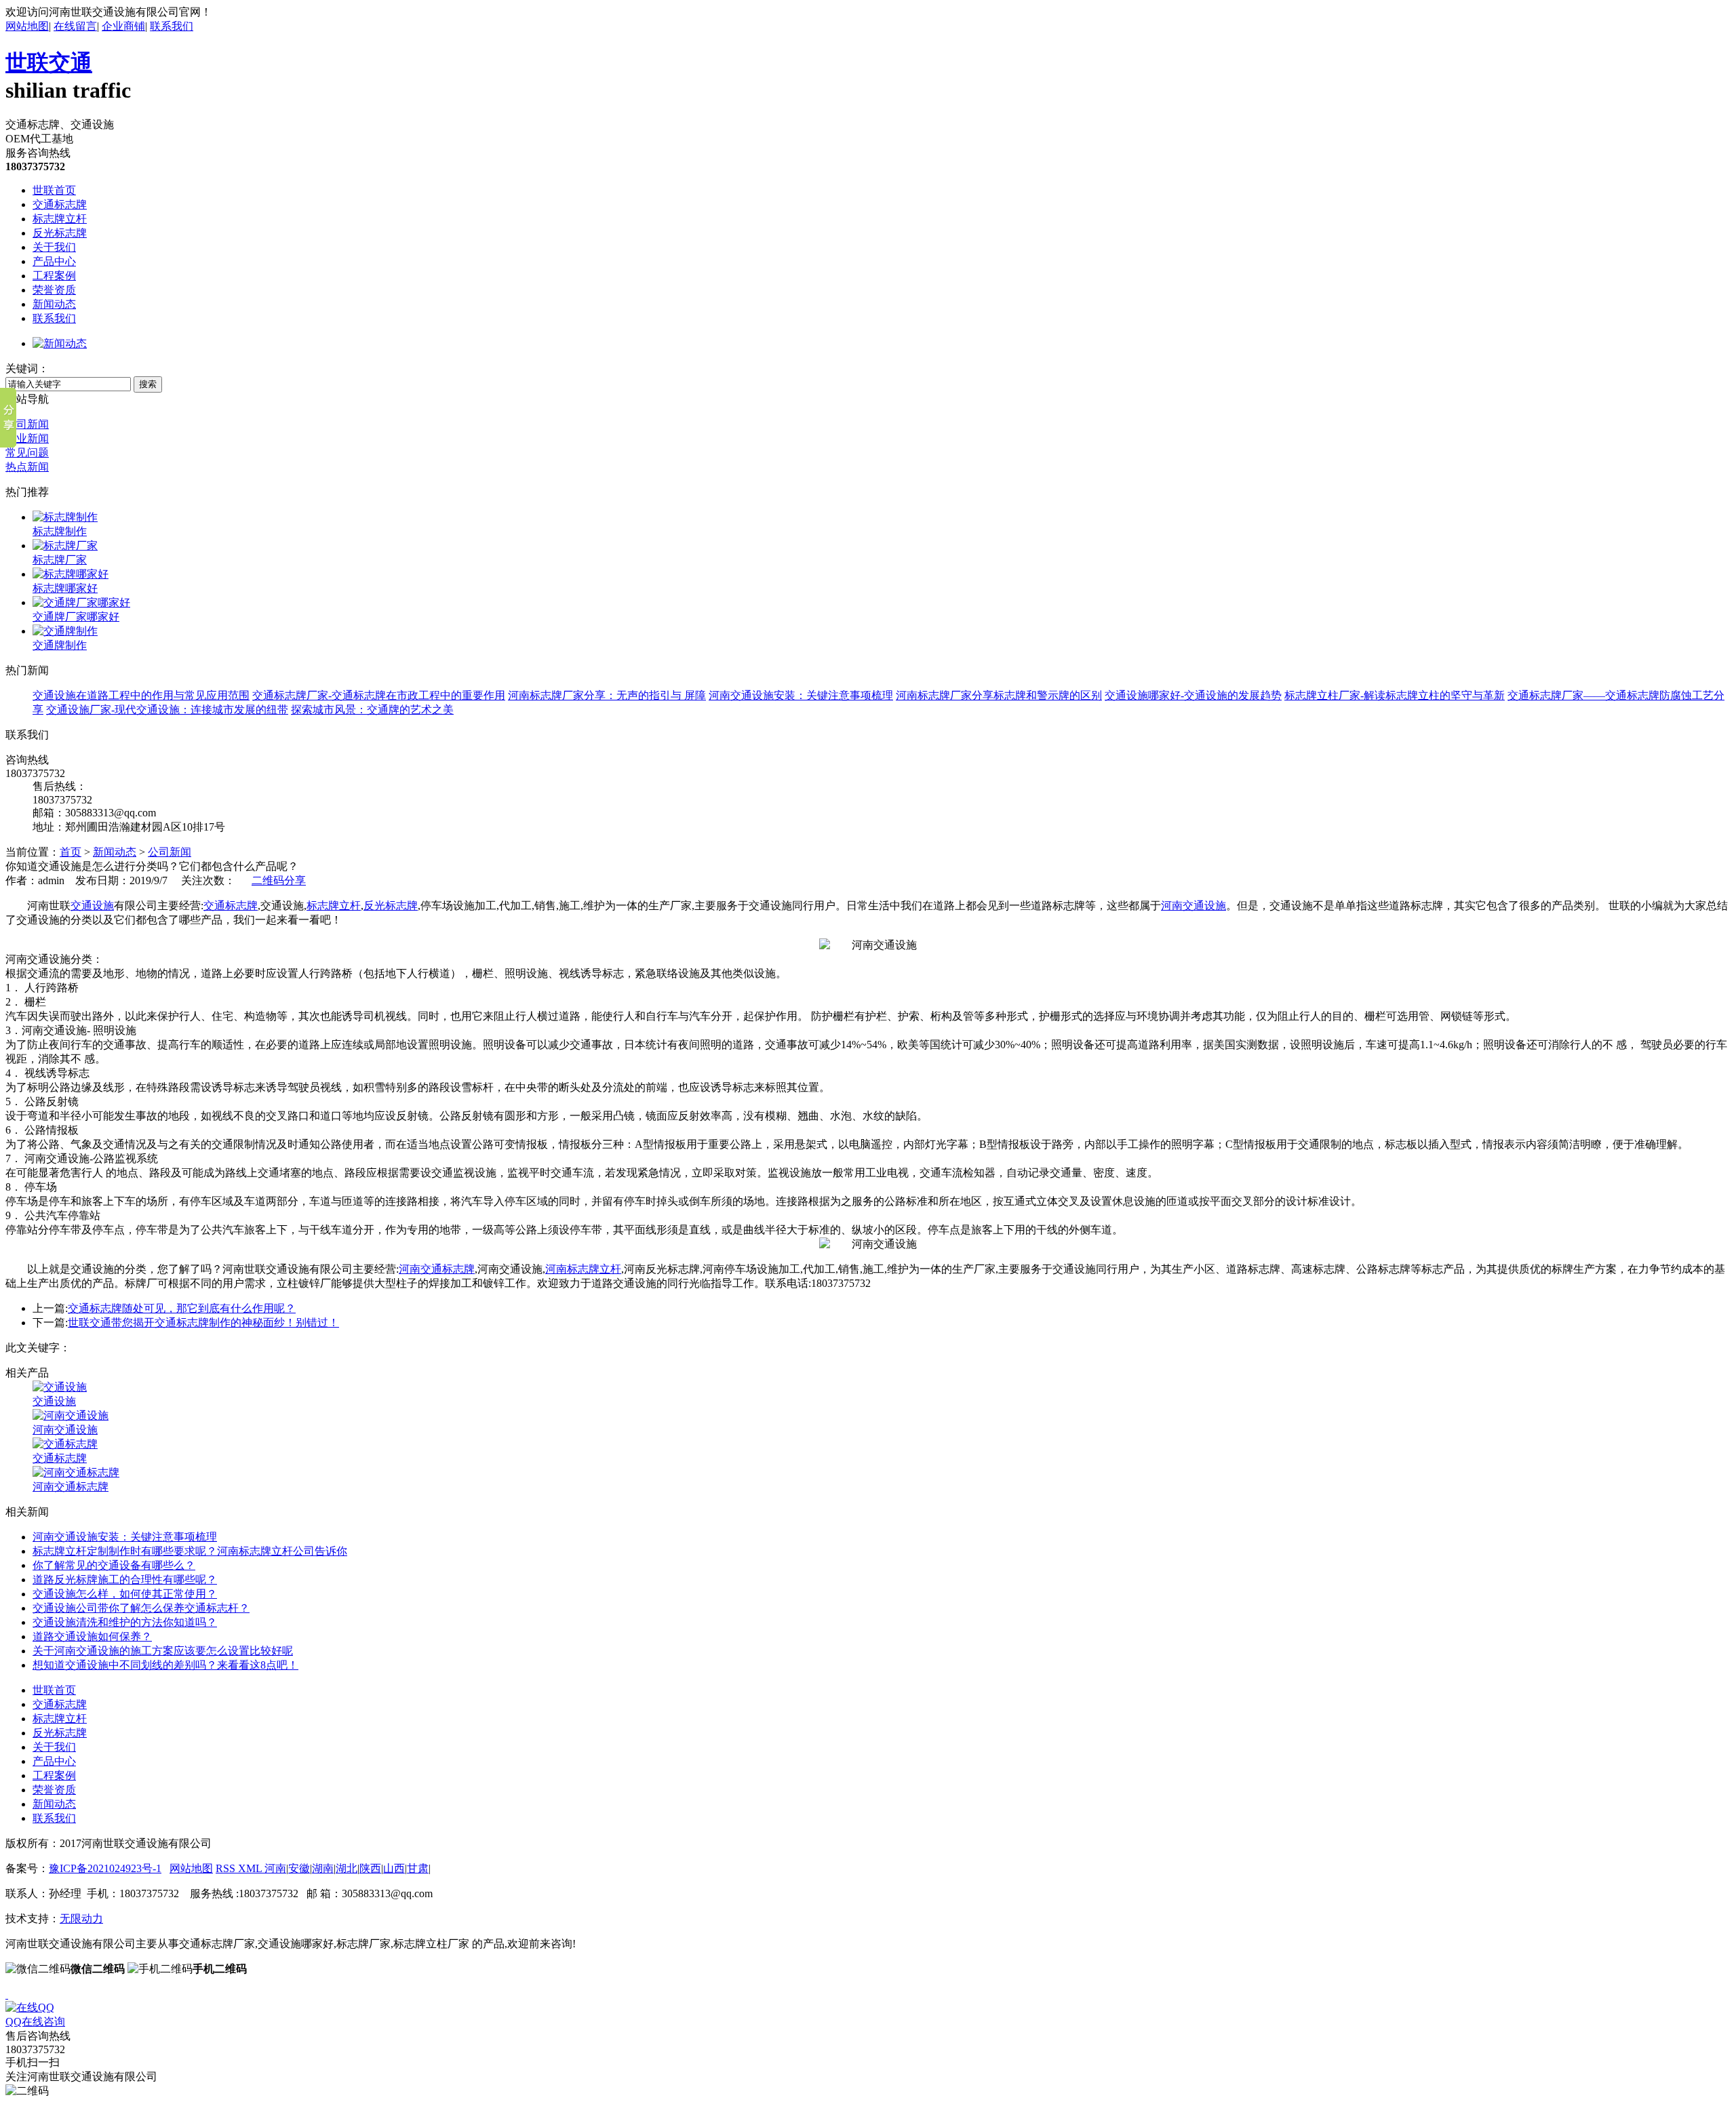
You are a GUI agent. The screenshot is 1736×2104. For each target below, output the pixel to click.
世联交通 (49, 62)
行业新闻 (27, 438)
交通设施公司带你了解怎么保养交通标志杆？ (141, 1608)
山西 (394, 1868)
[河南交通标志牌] (76, 1472)
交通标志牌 (60, 204)
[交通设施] (60, 1387)
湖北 (347, 1868)
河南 (275, 1868)
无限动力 (81, 1919)
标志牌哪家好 (65, 588)
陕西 (370, 1868)
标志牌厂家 (60, 560)
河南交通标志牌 (437, 1269)
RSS (227, 1868)
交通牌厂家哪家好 (76, 617)
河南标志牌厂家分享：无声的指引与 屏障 (607, 695)
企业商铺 (123, 26)
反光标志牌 (60, 233)
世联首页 (54, 190)
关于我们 (54, 247)
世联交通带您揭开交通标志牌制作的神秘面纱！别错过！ (203, 1323)
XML (251, 1868)
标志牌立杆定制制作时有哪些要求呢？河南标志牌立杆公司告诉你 (190, 1551)
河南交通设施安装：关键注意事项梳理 (801, 695)
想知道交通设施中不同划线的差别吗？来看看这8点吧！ (165, 1665)
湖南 (323, 1868)
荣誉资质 (54, 290)
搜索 (148, 384)
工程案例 (54, 276)
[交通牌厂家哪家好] (81, 602)
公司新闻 (27, 424)
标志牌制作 (60, 531)
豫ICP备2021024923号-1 (105, 1868)
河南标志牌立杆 (583, 1269)
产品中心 (54, 261)
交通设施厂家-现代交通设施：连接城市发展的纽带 (167, 710)
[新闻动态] (60, 343)
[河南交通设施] (71, 1415)
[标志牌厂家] (65, 545)
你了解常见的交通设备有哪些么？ (114, 1565)
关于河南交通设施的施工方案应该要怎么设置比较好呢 (163, 1651)
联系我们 (172, 26)
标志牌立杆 (60, 219)
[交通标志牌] (65, 1444)
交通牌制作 (60, 645)
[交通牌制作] (65, 631)
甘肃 (418, 1868)
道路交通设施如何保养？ (92, 1636)
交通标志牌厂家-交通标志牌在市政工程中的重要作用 (379, 695)
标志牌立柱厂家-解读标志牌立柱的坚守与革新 (1395, 695)
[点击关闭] (7, 1994)
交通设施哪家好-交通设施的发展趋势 (1193, 695)
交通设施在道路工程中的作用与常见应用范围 (141, 695)
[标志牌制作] (65, 517)
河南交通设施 (1193, 906)
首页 (71, 852)
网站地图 (27, 26)
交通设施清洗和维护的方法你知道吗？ (125, 1622)
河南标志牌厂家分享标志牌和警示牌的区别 (999, 695)
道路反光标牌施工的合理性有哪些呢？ (125, 1580)
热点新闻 (27, 467)
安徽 (299, 1868)
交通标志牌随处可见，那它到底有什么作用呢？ (182, 1308)
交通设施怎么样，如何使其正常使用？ (125, 1594)
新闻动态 (54, 304)
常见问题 (27, 453)
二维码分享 (279, 880)
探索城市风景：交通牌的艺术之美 (372, 710)
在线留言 (75, 26)
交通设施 (92, 906)
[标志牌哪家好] (71, 574)
